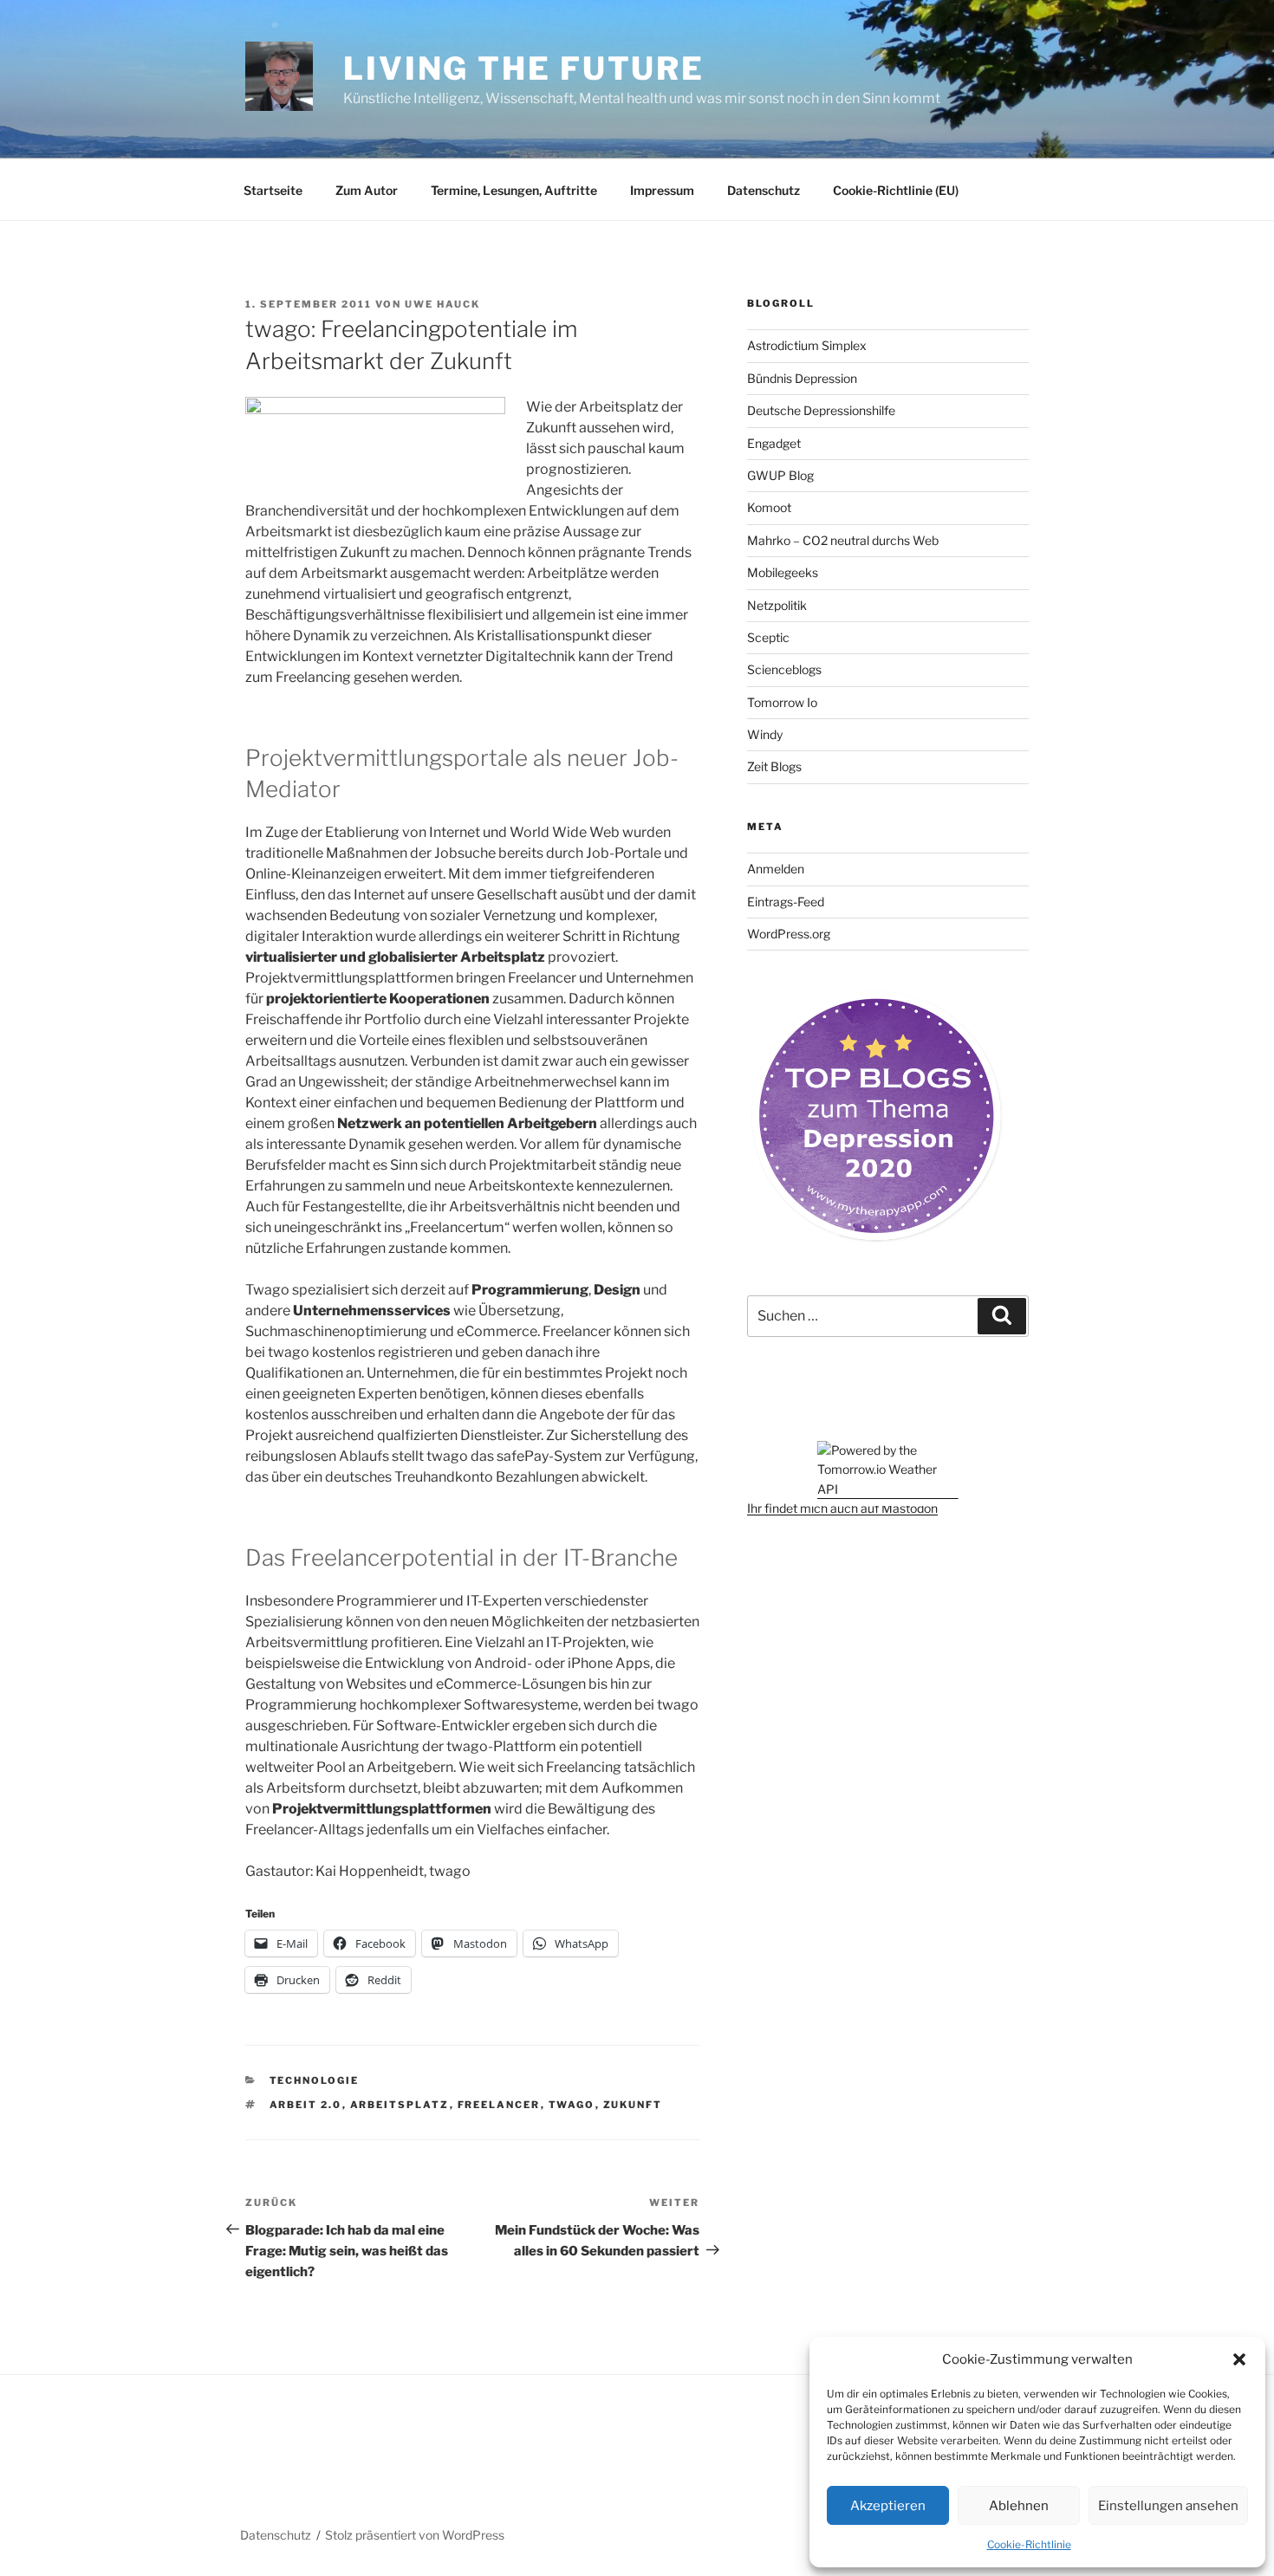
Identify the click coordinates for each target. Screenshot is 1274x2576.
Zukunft (633, 2105)
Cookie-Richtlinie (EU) (896, 190)
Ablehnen (1019, 2506)
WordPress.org (789, 934)
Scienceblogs (784, 669)
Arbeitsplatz (400, 2105)
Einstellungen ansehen (1168, 2506)
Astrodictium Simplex (807, 345)
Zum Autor (367, 190)
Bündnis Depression (802, 378)
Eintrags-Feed (786, 902)
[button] (1239, 2359)
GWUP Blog (780, 475)
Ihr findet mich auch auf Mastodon (842, 1508)
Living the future (524, 68)
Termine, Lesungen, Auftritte (514, 190)
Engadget (774, 443)
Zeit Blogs (774, 766)
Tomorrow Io (782, 702)
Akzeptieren (888, 2506)
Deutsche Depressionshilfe (821, 410)
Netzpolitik (777, 605)
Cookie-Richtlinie (1029, 2544)
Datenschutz (764, 190)
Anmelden (776, 869)
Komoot (769, 507)
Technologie (315, 2080)
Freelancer (499, 2105)
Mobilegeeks (783, 572)
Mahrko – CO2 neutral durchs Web (843, 540)
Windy (765, 734)
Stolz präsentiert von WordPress (415, 2535)
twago (572, 2105)
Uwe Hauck (442, 304)
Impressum (662, 190)
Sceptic (768, 637)
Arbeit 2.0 (306, 2105)
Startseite (273, 190)
